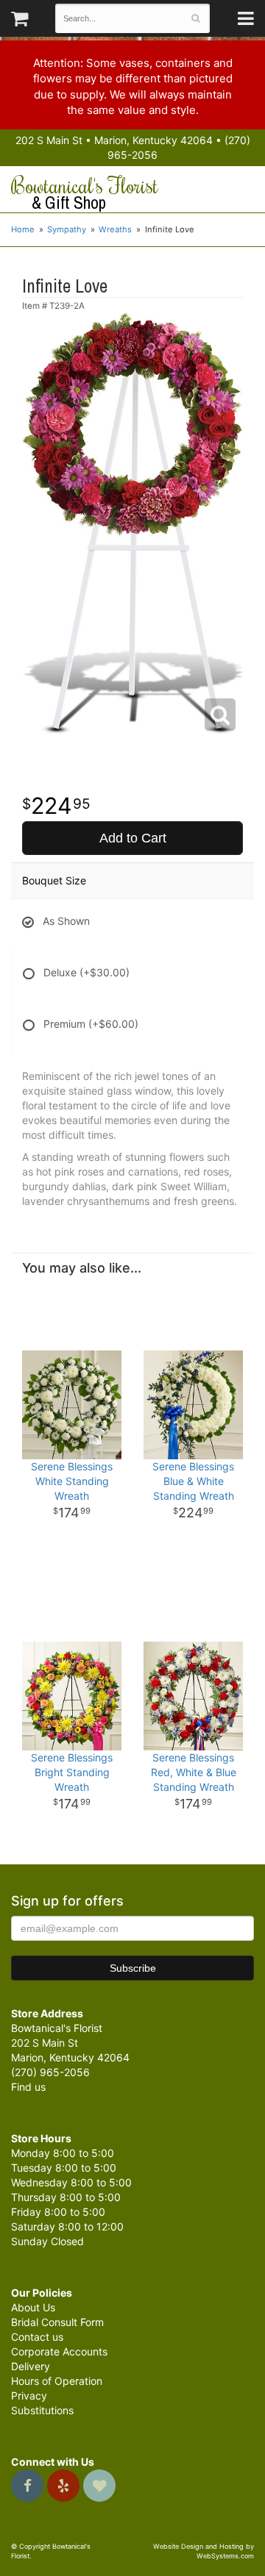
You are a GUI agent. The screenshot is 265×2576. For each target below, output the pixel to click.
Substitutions (42, 2410)
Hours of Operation (57, 2381)
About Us (33, 2307)
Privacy (29, 2396)
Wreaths (115, 229)
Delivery (31, 2366)
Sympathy (67, 229)
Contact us (37, 2337)
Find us (28, 2087)
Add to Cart (133, 838)
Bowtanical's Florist (85, 193)
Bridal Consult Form (57, 2322)
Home (23, 229)
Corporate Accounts (59, 2351)
